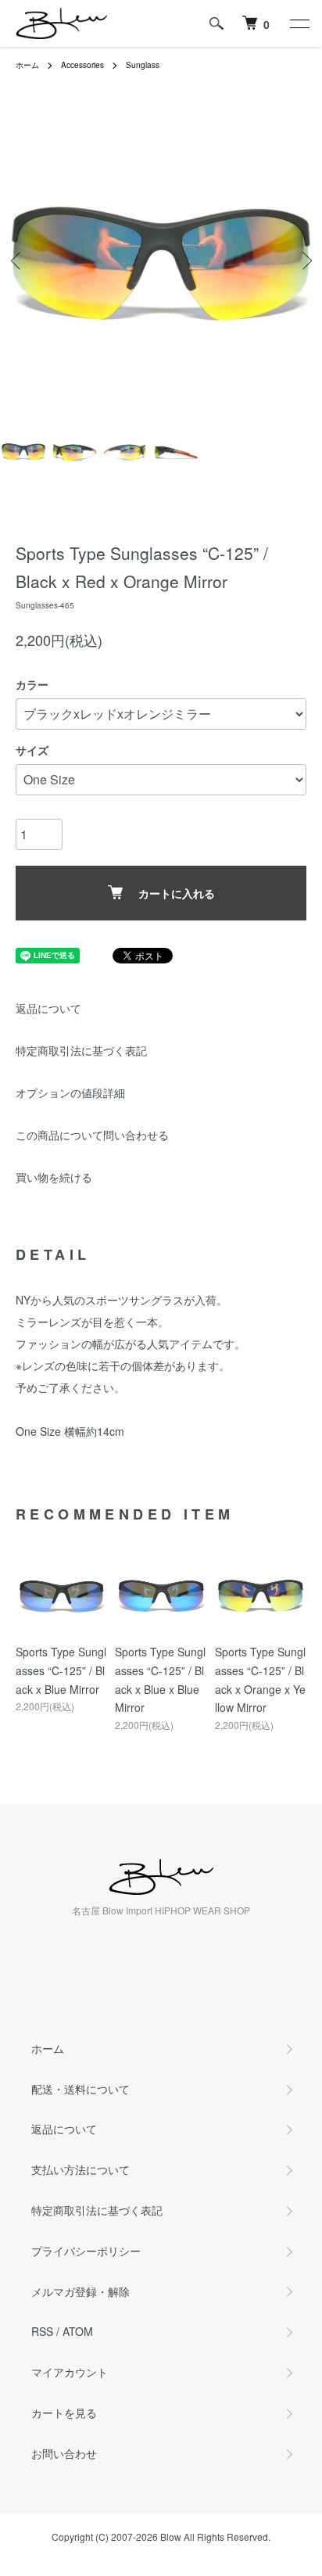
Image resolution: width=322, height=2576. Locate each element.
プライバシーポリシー (86, 2251)
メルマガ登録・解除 (80, 2291)
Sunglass (143, 65)
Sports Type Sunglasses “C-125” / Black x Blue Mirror (61, 1670)
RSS (42, 2331)
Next (304, 261)
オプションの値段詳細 (70, 1092)
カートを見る (64, 2413)
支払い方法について (80, 2169)
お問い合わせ (64, 2453)
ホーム (27, 65)
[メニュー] (299, 23)
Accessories (82, 65)
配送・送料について (80, 2089)
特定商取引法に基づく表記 (81, 1050)
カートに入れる (177, 893)
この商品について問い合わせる (92, 1135)
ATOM (78, 2331)
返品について (48, 1008)
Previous (18, 261)
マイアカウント (70, 2372)
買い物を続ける (54, 1177)
